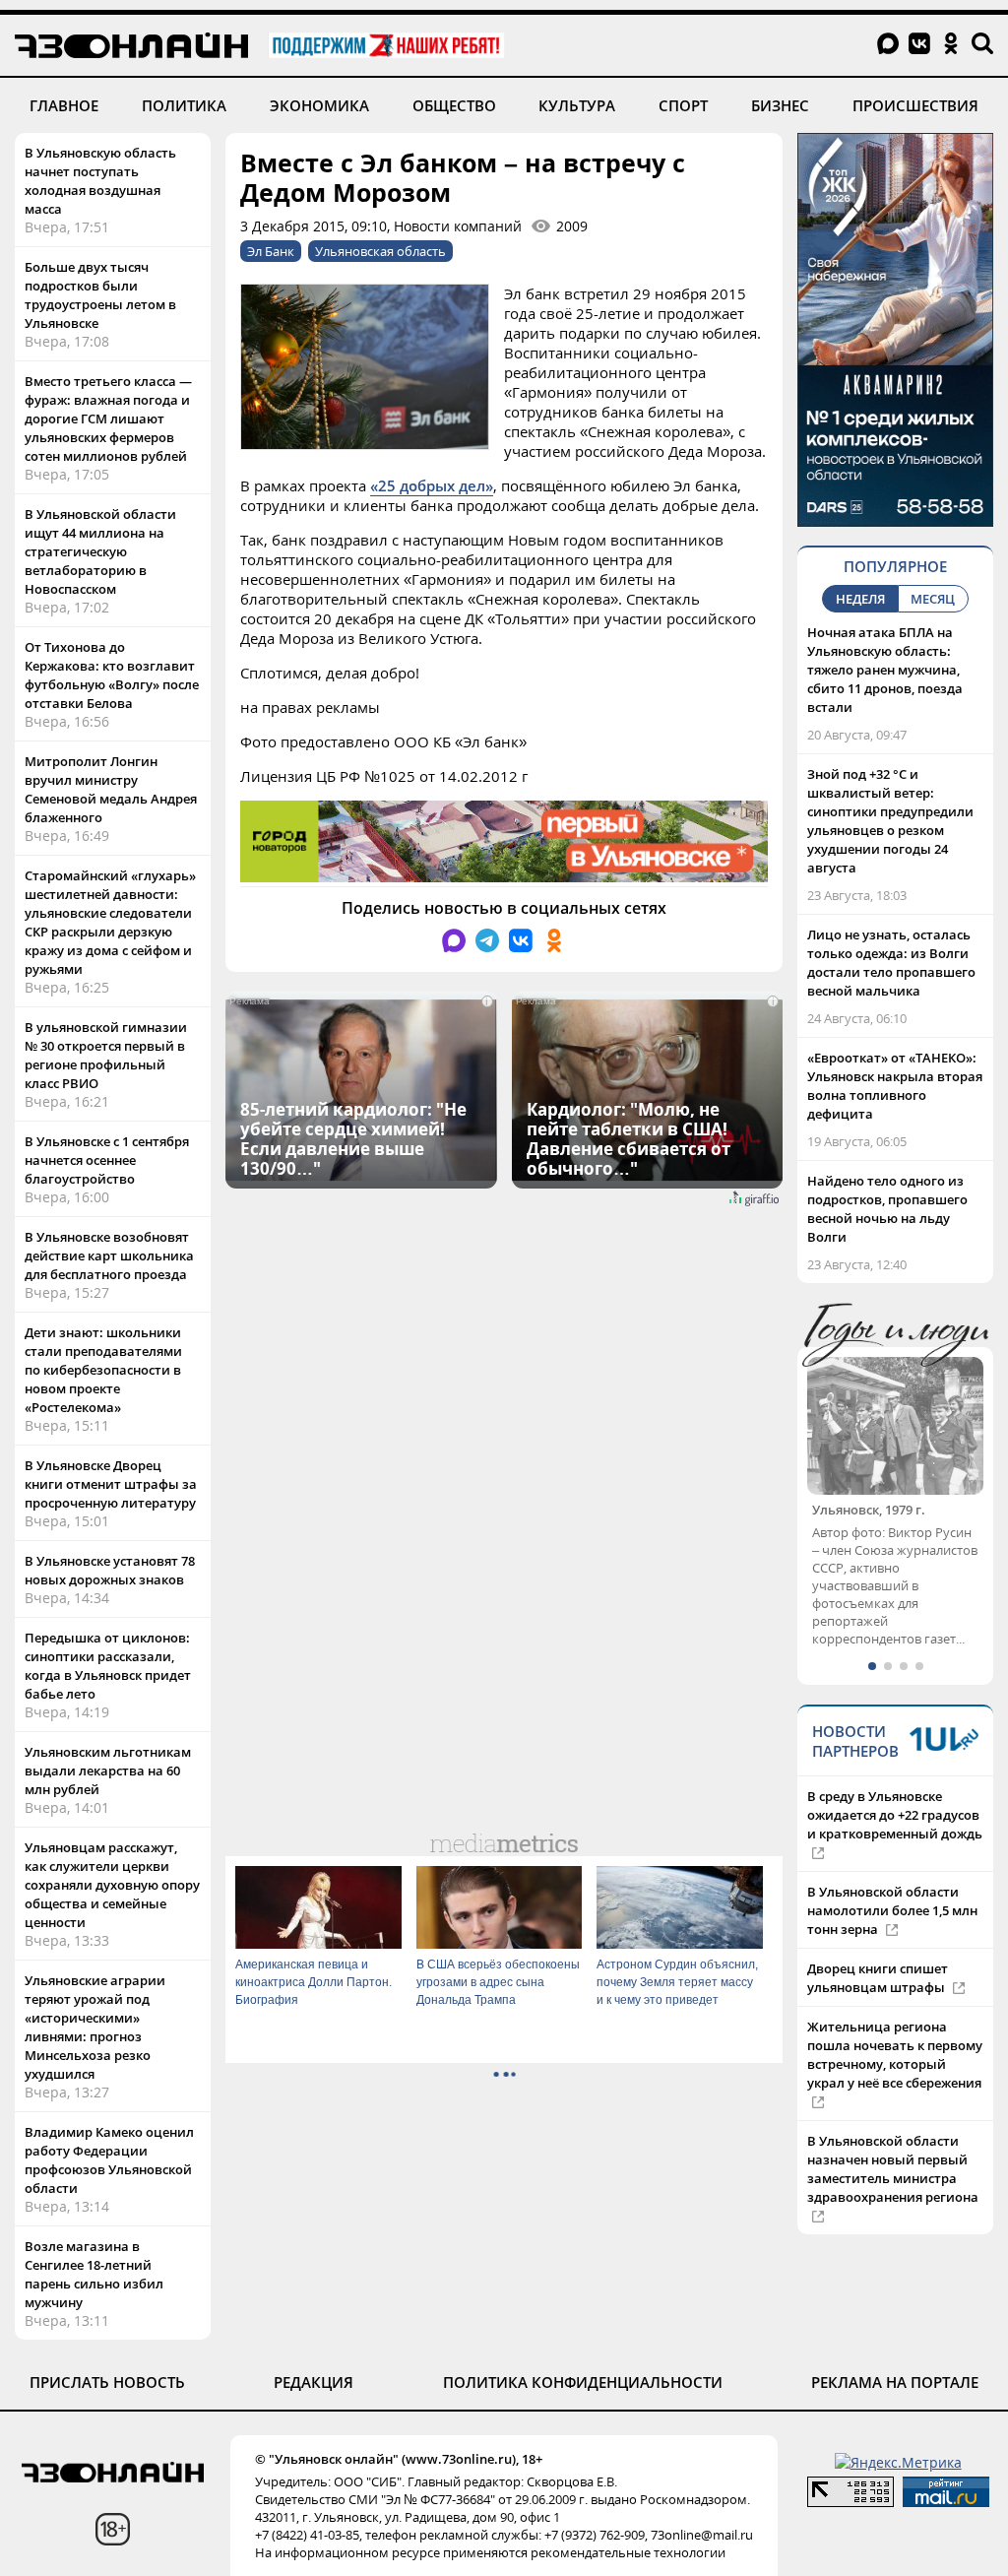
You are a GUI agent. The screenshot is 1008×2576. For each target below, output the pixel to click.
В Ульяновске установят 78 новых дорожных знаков (110, 1570)
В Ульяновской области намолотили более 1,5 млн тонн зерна (892, 1929)
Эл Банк (271, 251)
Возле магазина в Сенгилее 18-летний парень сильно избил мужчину (94, 2274)
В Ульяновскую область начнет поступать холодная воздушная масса (100, 181)
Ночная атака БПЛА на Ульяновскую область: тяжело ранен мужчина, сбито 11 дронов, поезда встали (885, 670)
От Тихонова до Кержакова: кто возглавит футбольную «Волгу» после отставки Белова (112, 675)
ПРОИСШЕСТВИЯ (915, 105)
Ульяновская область (380, 251)
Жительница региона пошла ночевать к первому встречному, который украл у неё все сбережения (895, 2073)
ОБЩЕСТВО (454, 105)
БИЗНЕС (780, 105)
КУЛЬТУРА (577, 105)
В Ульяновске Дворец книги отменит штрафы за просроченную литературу (111, 1484)
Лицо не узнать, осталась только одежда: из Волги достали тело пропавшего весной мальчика (891, 963)
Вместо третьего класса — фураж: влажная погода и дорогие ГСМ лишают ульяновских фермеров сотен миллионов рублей (108, 419)
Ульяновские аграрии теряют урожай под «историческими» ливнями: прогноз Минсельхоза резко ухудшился (95, 2027)
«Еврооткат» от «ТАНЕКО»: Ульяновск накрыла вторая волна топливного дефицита (895, 1086)
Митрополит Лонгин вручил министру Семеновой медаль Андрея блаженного (111, 789)
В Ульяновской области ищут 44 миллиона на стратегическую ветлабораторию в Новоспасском (100, 551)
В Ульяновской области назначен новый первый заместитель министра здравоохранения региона (893, 2188)
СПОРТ (683, 105)
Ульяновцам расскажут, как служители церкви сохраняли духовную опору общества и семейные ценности (112, 1885)
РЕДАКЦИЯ (314, 2382)
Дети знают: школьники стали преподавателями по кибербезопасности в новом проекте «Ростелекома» (103, 1370)
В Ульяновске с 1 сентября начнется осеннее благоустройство (107, 1160)
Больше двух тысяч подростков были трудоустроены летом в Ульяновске (100, 295)
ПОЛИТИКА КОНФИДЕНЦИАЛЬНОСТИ (583, 2382)
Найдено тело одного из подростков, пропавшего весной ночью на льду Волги (887, 1209)
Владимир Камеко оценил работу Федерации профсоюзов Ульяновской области (109, 2160)
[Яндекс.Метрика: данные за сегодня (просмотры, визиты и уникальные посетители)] (898, 2462)
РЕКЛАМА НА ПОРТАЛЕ (895, 2382)
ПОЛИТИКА (184, 105)
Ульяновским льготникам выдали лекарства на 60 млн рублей (108, 1771)
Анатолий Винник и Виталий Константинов (888, 1519)
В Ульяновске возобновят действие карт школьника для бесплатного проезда (109, 1256)
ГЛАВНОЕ (64, 105)
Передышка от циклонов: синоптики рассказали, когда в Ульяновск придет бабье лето (108, 1666)
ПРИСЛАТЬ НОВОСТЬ (107, 2382)
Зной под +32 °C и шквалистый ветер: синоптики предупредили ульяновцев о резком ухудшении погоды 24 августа (890, 821)
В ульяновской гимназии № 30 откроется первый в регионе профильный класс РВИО (106, 1055)
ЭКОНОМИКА (319, 105)
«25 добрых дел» (432, 485)
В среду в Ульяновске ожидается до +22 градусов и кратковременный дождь (895, 1834)
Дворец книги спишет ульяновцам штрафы (878, 1996)
